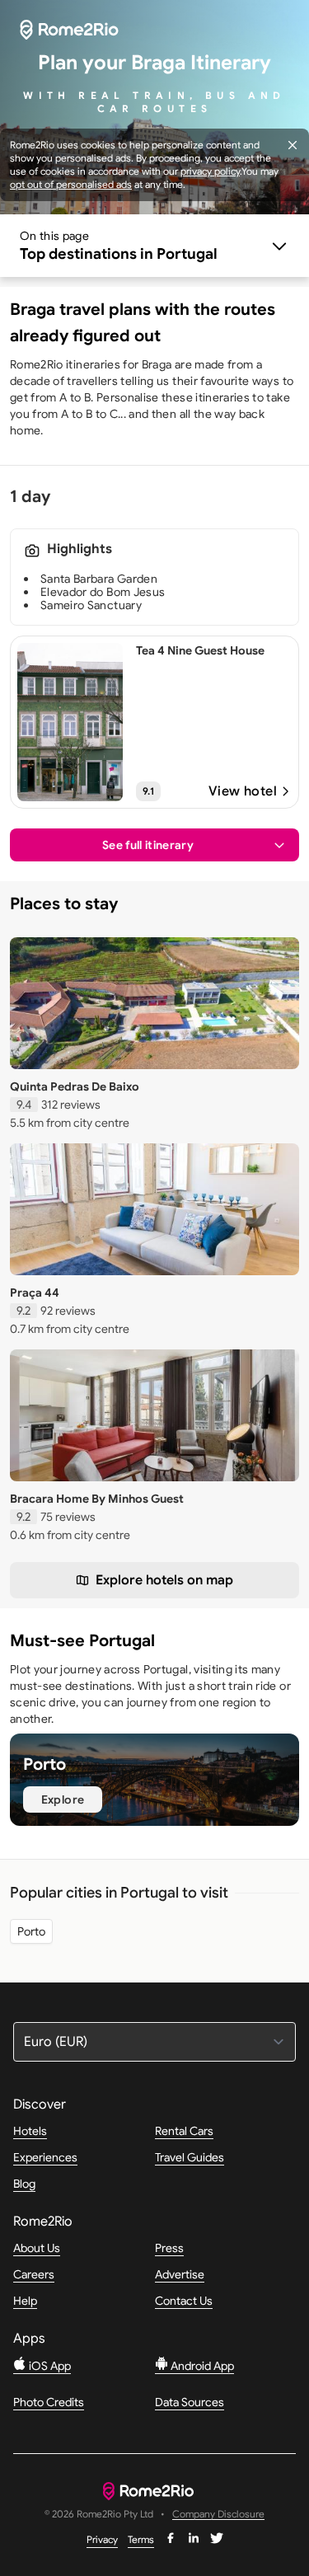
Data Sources (190, 2402)
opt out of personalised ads (71, 184)
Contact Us (184, 2301)
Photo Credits (49, 2402)
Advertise (180, 2274)
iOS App (49, 2366)
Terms (141, 2539)
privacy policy (210, 171)
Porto (31, 1931)
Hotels (30, 2131)
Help (25, 2301)
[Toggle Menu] (154, 246)
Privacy (102, 2539)
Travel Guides (190, 2157)
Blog (24, 2184)
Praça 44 (35, 1293)
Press (169, 2248)
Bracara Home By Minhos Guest (97, 1499)
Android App (201, 2366)
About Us (37, 2248)
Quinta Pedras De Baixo (75, 1086)
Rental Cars (184, 2131)
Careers (34, 2274)
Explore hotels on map (164, 1580)
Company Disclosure (218, 2515)
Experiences (45, 2157)
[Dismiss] (293, 145)
